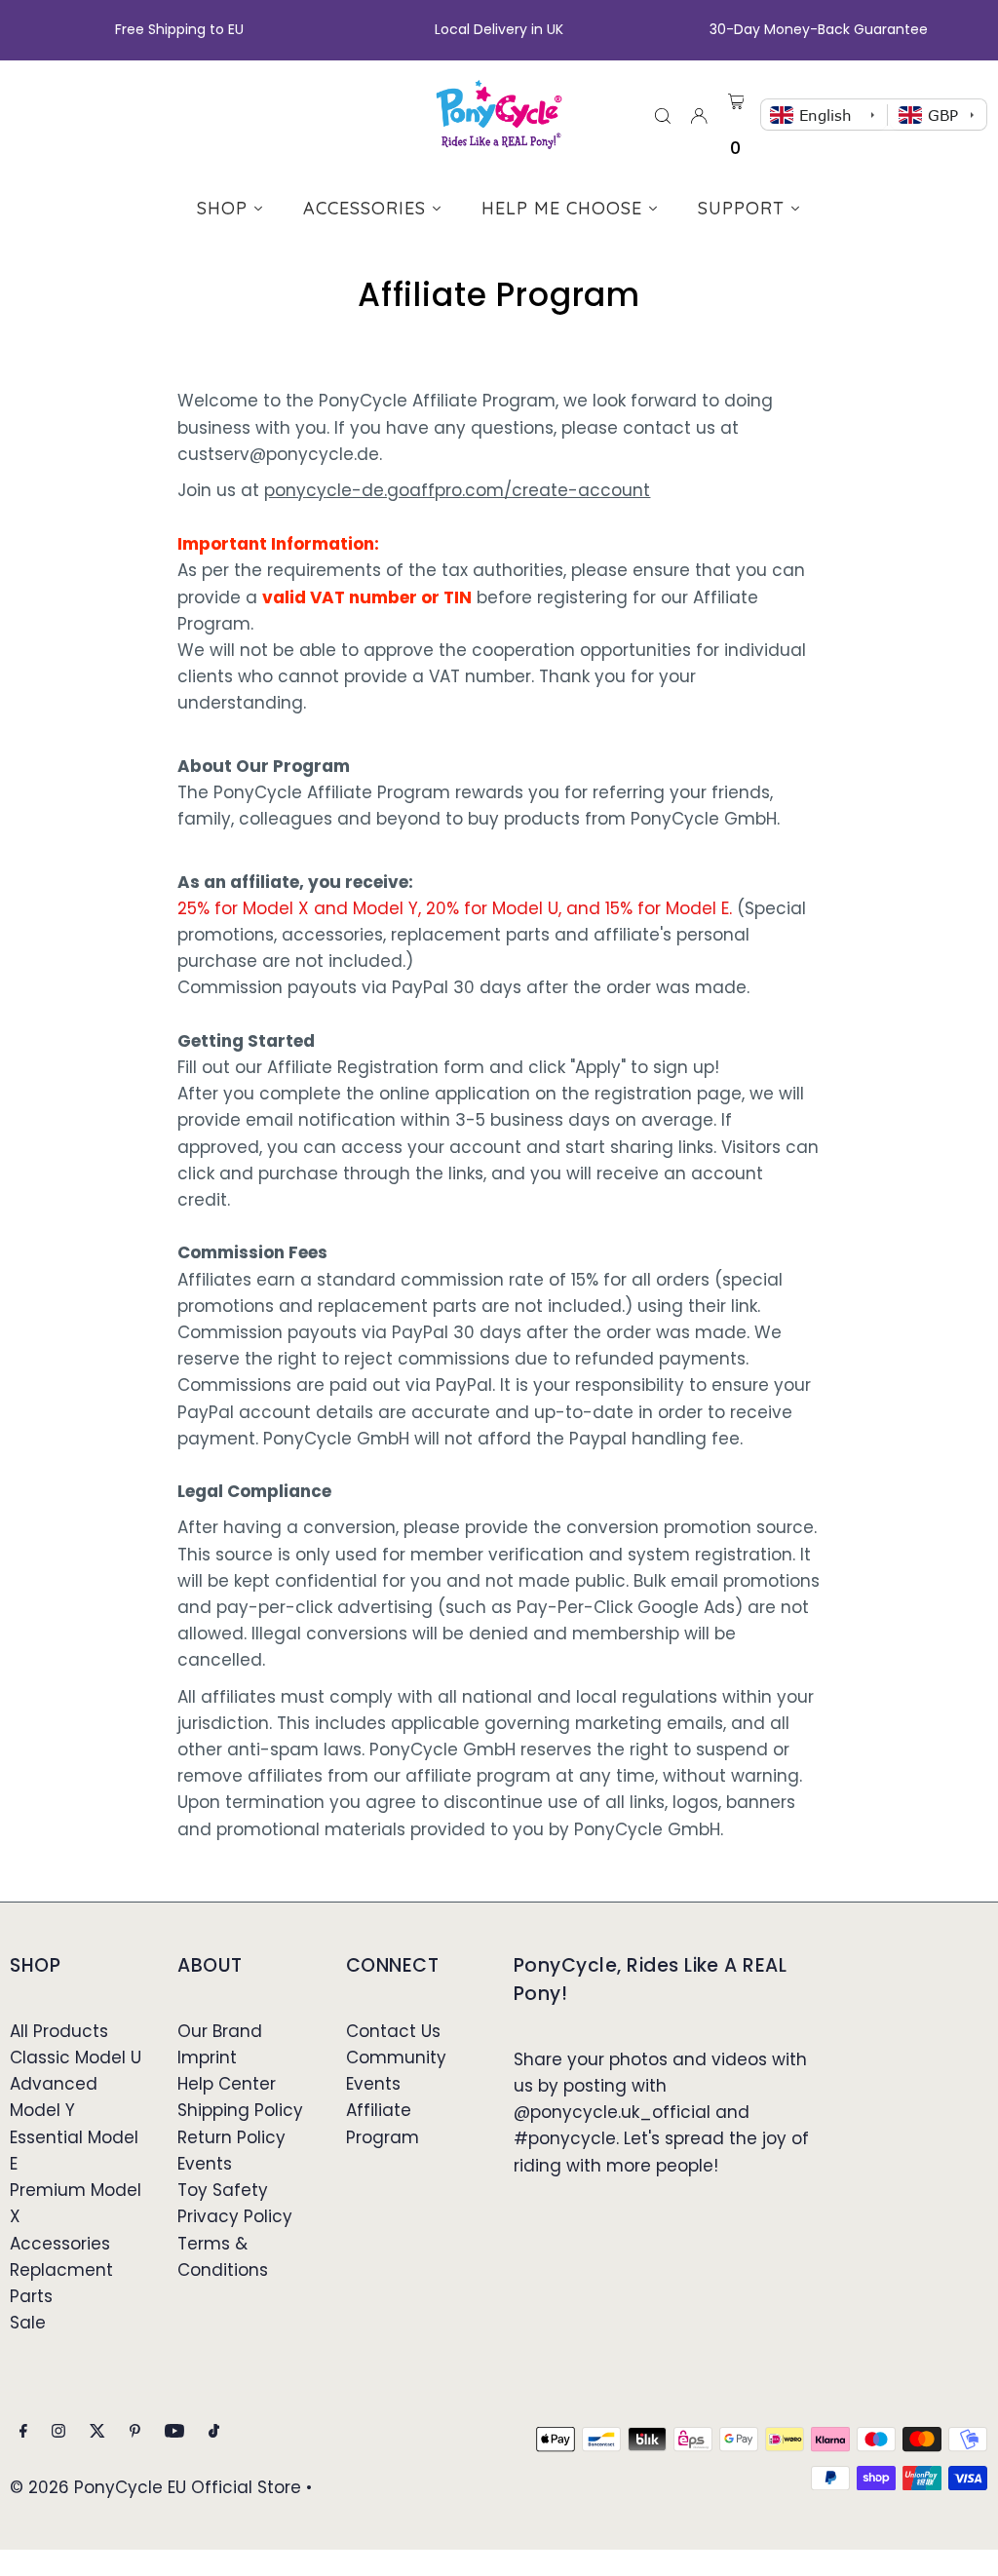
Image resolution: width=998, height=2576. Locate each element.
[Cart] (736, 98)
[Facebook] (23, 2432)
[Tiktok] (214, 2432)
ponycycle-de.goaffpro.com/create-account (457, 490)
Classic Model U (76, 2057)
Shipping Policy (240, 2110)
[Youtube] (174, 2432)
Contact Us (393, 2031)
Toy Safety (223, 2190)
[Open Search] (663, 115)
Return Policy (231, 2137)
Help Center (227, 2084)
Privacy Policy (235, 2216)
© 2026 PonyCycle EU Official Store (155, 2487)
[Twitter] (97, 2432)
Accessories (60, 2244)
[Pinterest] (135, 2432)
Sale (28, 2323)
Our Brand (220, 2031)
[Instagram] (58, 2432)
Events (205, 2164)
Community (396, 2057)
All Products (59, 2031)
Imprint (207, 2057)
